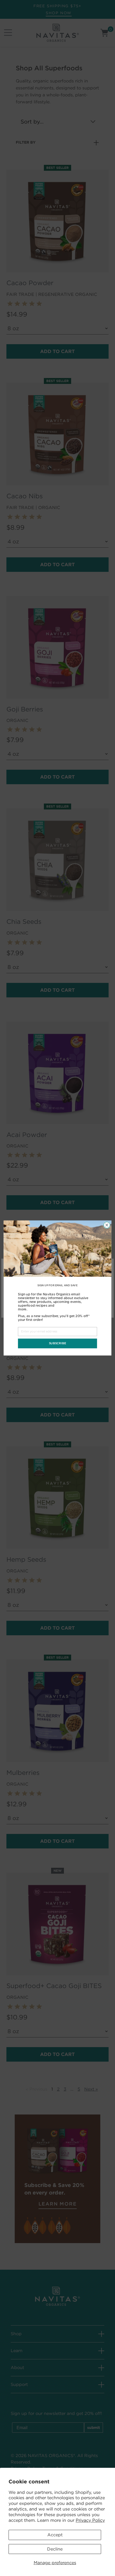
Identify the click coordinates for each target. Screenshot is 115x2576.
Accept (55, 2535)
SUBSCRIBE (58, 1343)
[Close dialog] (107, 1225)
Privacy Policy (90, 2520)
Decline (55, 2549)
